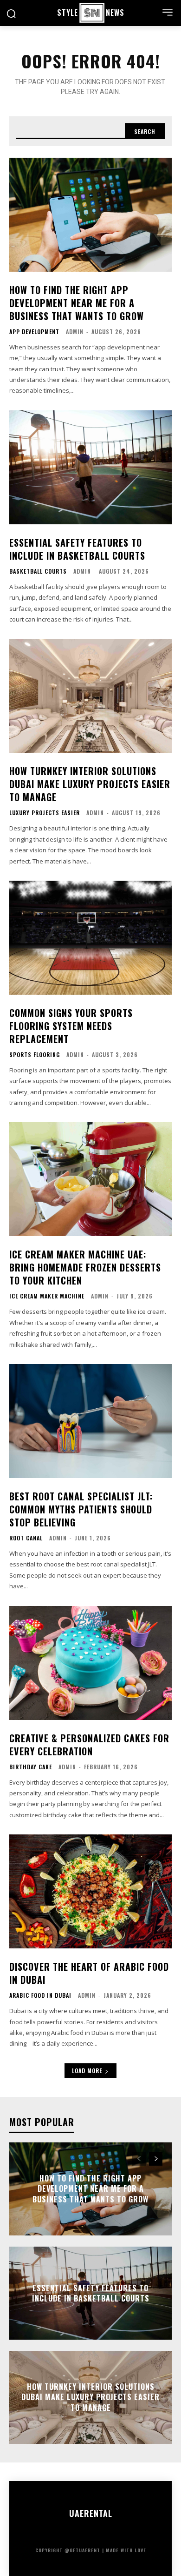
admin (75, 331)
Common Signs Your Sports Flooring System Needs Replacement (71, 1026)
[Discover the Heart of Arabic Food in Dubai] (90, 1891)
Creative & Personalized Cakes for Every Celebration (89, 1745)
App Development (34, 332)
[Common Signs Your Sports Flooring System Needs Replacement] (90, 938)
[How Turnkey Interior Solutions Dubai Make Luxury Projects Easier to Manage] (90, 696)
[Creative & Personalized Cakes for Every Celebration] (90, 1663)
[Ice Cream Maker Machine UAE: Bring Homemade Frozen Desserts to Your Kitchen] (90, 1179)
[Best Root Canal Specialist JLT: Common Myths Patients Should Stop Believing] (90, 1421)
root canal (26, 1538)
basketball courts (38, 571)
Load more (87, 2071)
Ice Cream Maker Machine (47, 1296)
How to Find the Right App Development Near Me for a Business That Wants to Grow (77, 303)
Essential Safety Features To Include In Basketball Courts (77, 549)
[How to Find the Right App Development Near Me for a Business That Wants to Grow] (90, 215)
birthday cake (31, 1767)
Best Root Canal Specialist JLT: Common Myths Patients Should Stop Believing (81, 1509)
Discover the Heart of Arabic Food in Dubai (89, 1973)
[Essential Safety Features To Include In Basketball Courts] (90, 467)
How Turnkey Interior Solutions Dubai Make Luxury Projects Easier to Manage (90, 784)
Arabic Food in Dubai (40, 1995)
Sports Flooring (35, 1055)
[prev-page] (139, 2159)
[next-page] (156, 2159)
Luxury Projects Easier (45, 813)
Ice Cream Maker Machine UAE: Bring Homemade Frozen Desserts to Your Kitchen (85, 1267)
